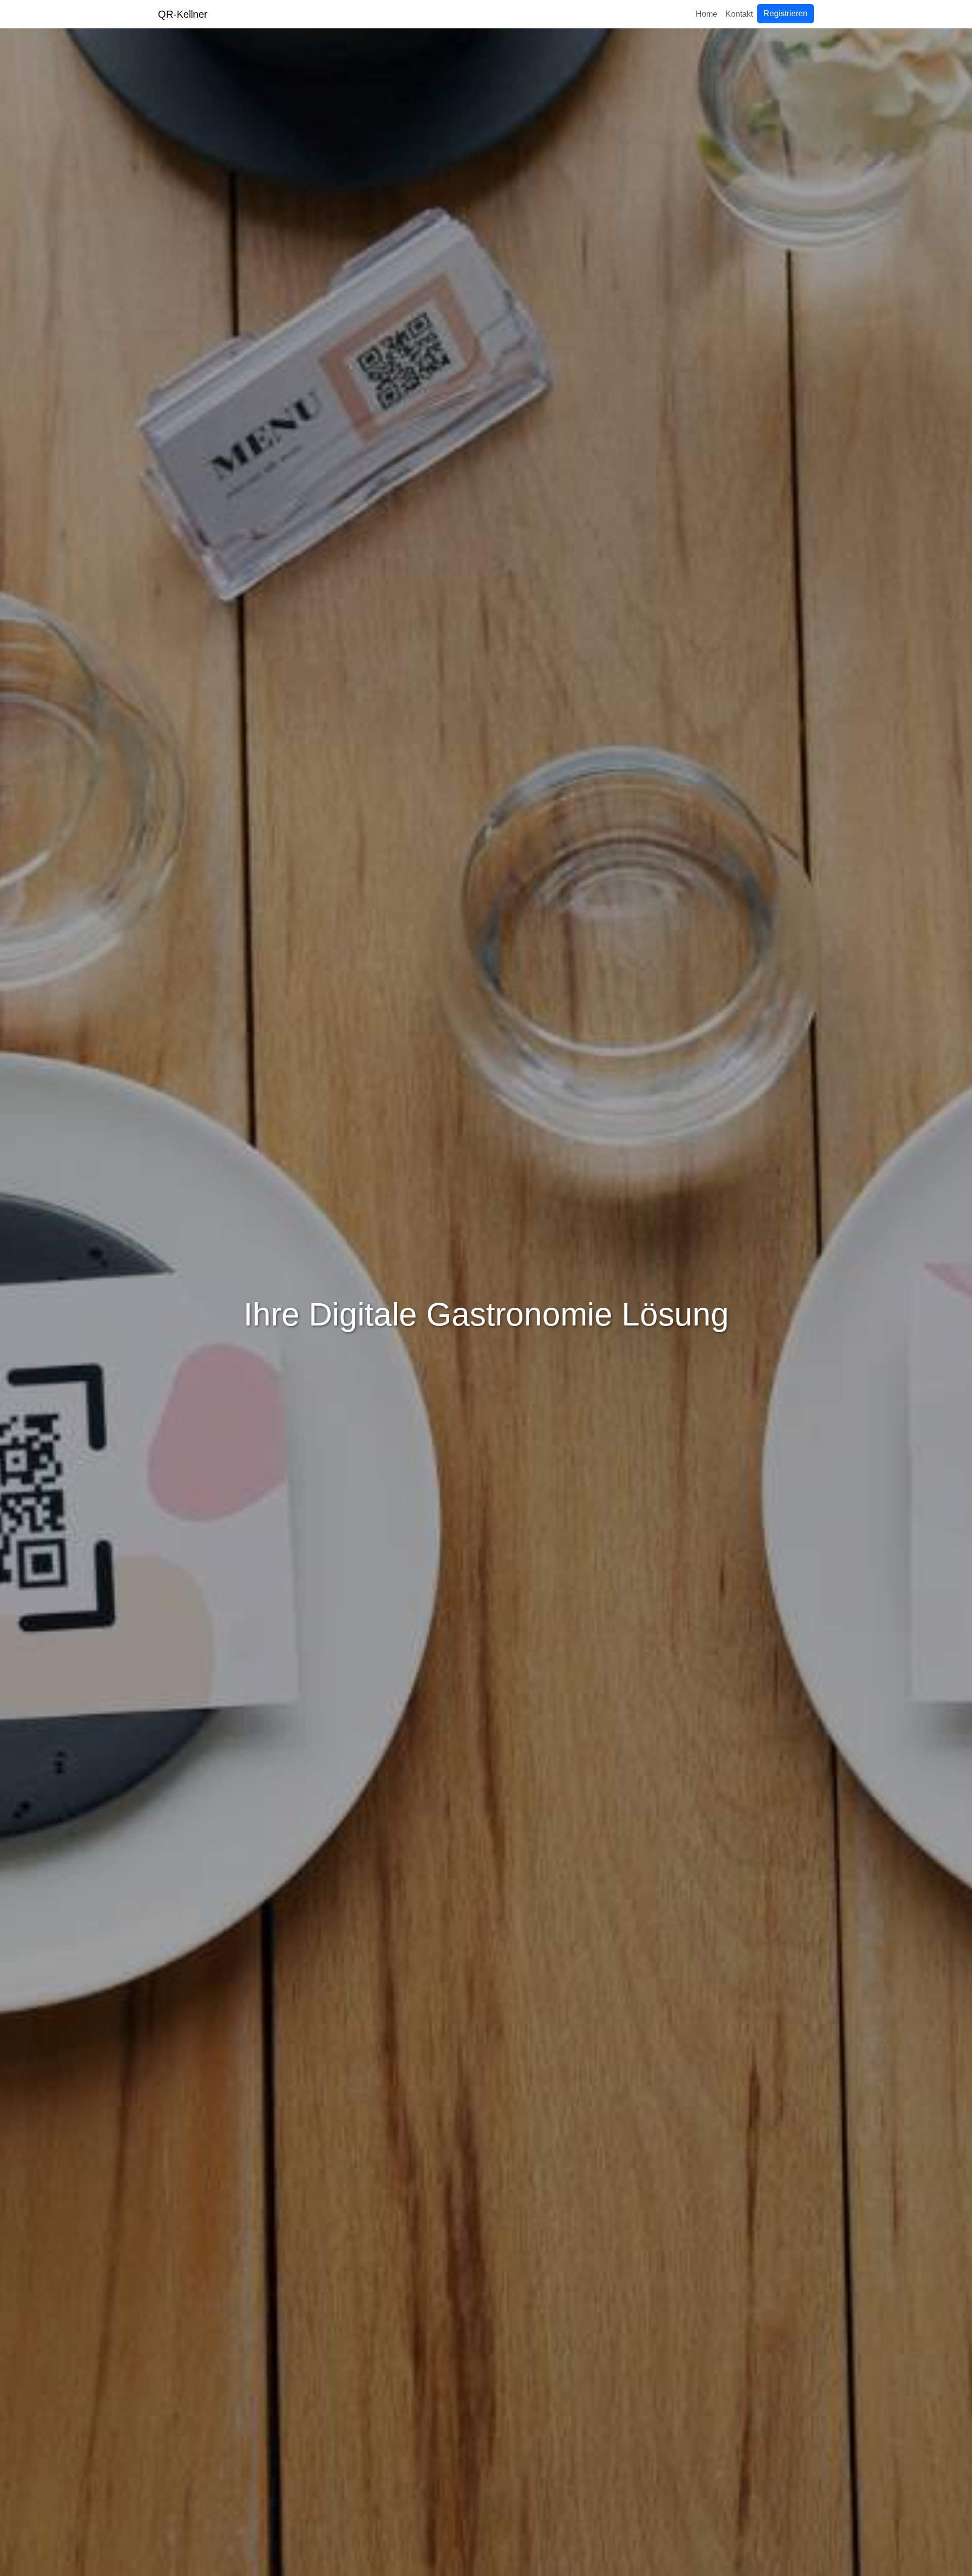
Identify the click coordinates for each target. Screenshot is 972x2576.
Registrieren (785, 13)
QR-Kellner (183, 14)
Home (706, 14)
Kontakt (739, 14)
